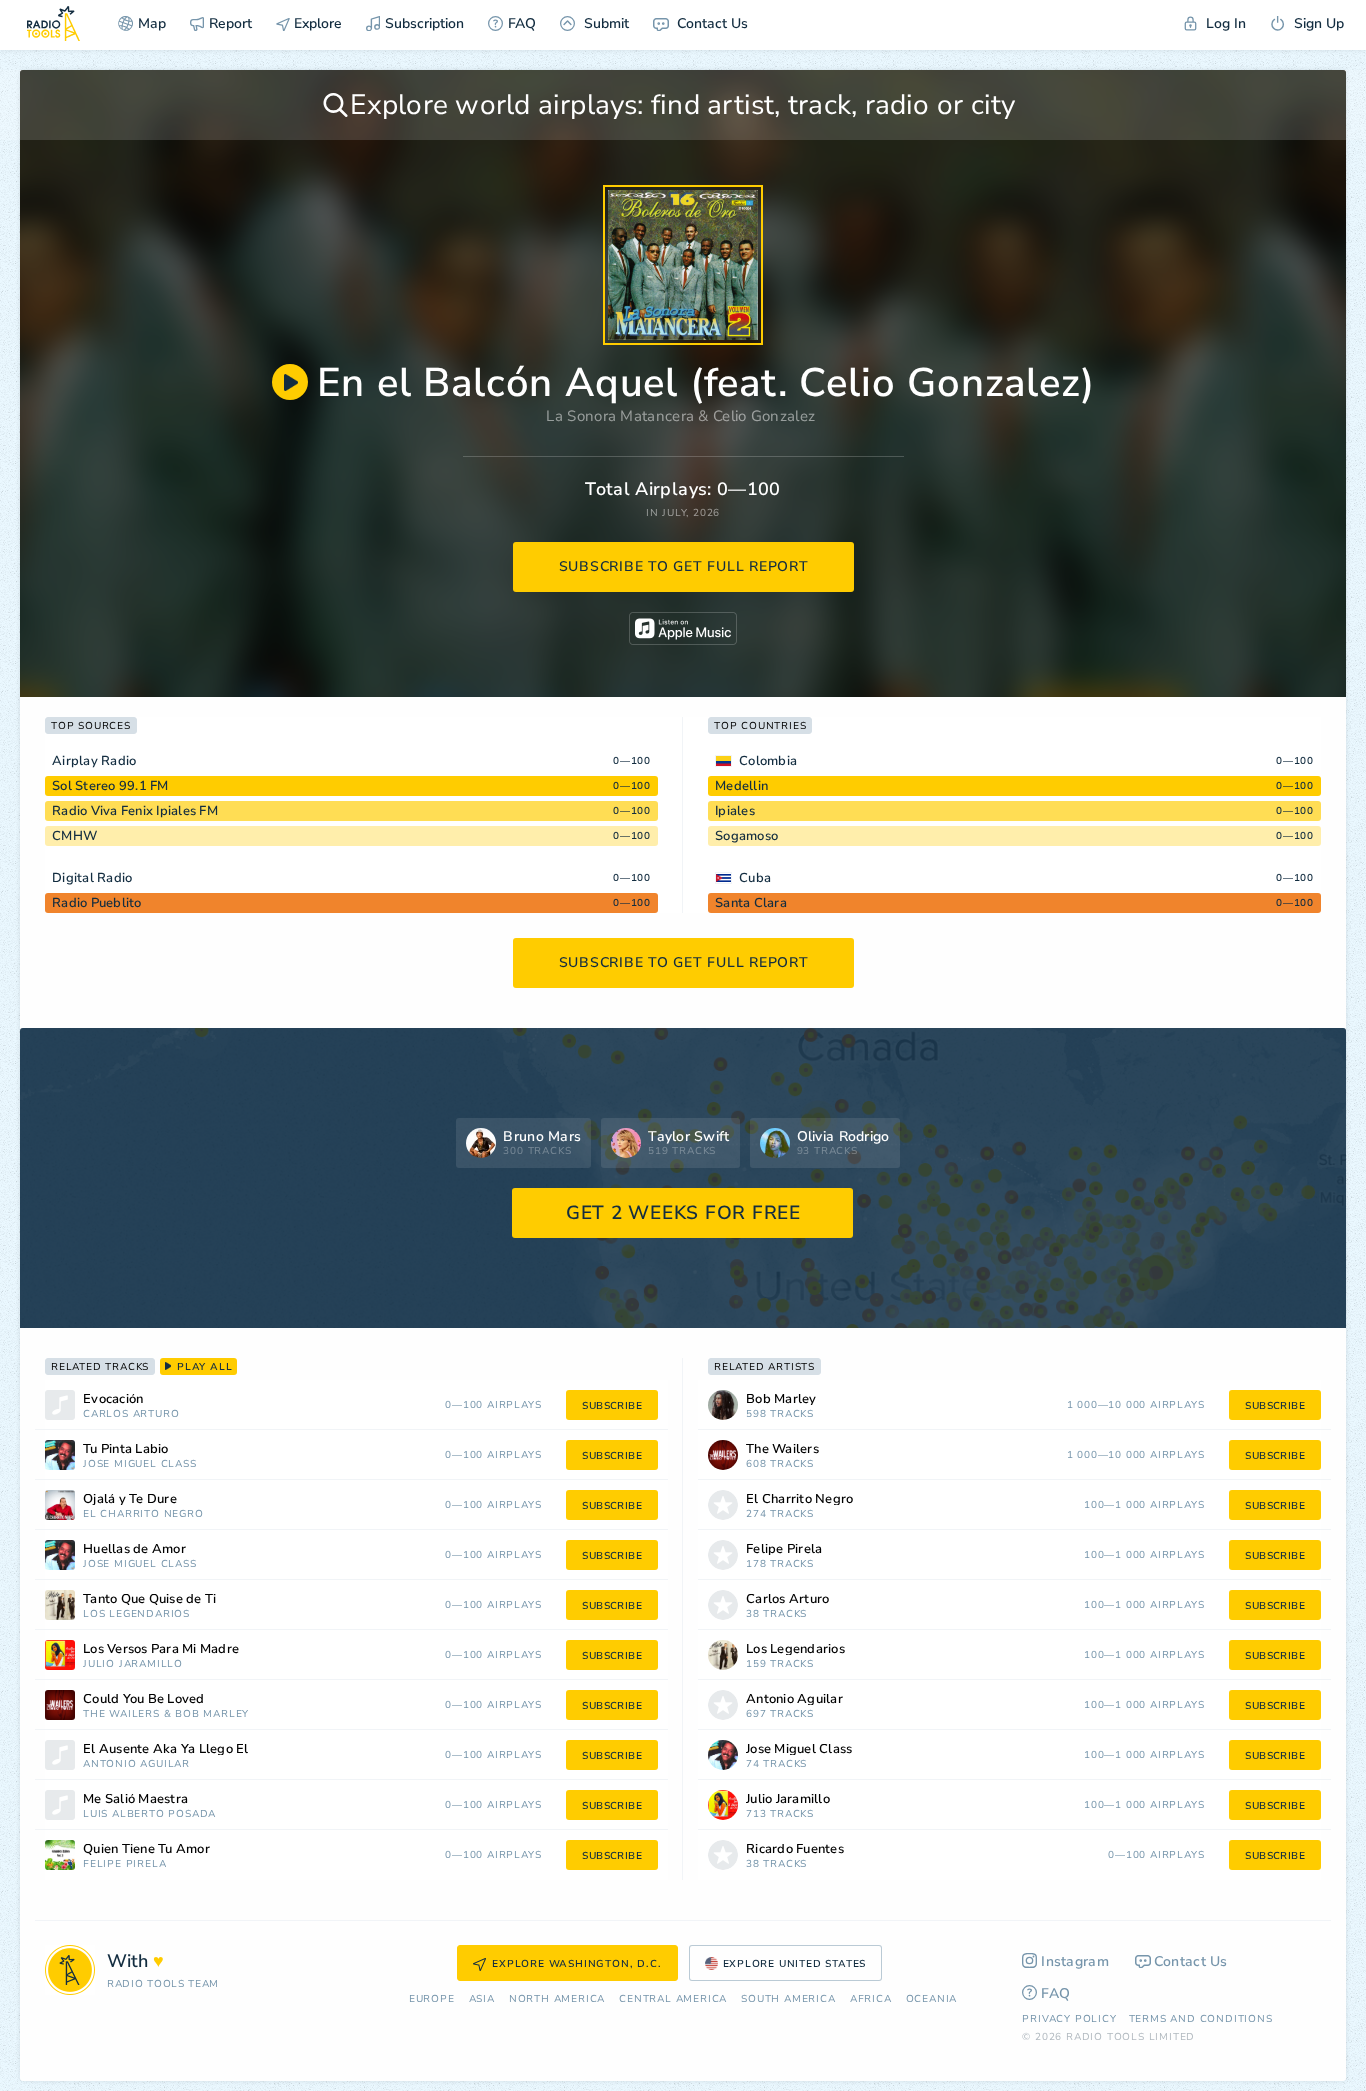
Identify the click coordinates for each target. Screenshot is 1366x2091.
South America (788, 1999)
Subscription (424, 23)
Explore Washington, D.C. (576, 1964)
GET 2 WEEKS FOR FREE (683, 1213)
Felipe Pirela (124, 1864)
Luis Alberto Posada (149, 1814)
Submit (604, 23)
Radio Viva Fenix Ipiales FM (135, 811)
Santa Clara (751, 903)
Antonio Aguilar (136, 1764)
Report (230, 23)
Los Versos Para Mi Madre (161, 1649)
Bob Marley (212, 1714)
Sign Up (1317, 23)
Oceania (932, 1999)
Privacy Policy (1069, 2019)
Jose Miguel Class (140, 1464)
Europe (432, 1999)
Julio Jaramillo (133, 1664)
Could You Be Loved (144, 1699)
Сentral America (673, 1999)
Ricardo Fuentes (795, 1849)
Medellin (741, 786)
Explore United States (795, 1964)
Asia (482, 1999)
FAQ (522, 23)
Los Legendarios (136, 1614)
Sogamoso (746, 836)
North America (557, 1999)
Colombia (768, 761)
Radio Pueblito (97, 903)
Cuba (755, 878)
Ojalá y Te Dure (130, 1499)
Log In (1224, 23)
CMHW (74, 836)
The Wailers (121, 1714)
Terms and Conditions (1201, 2019)
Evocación (113, 1399)
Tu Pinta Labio (126, 1449)
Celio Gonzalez (764, 416)
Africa (871, 1999)
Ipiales (735, 811)
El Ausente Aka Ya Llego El (166, 1749)
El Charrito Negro (143, 1514)
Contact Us (710, 23)
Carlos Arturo (131, 1414)
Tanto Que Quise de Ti (149, 1599)
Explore (316, 23)
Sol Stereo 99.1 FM (110, 786)
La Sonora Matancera (620, 416)
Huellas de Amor (134, 1549)
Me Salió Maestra (135, 1799)
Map (152, 23)
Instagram (1075, 1961)
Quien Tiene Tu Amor (146, 1849)
